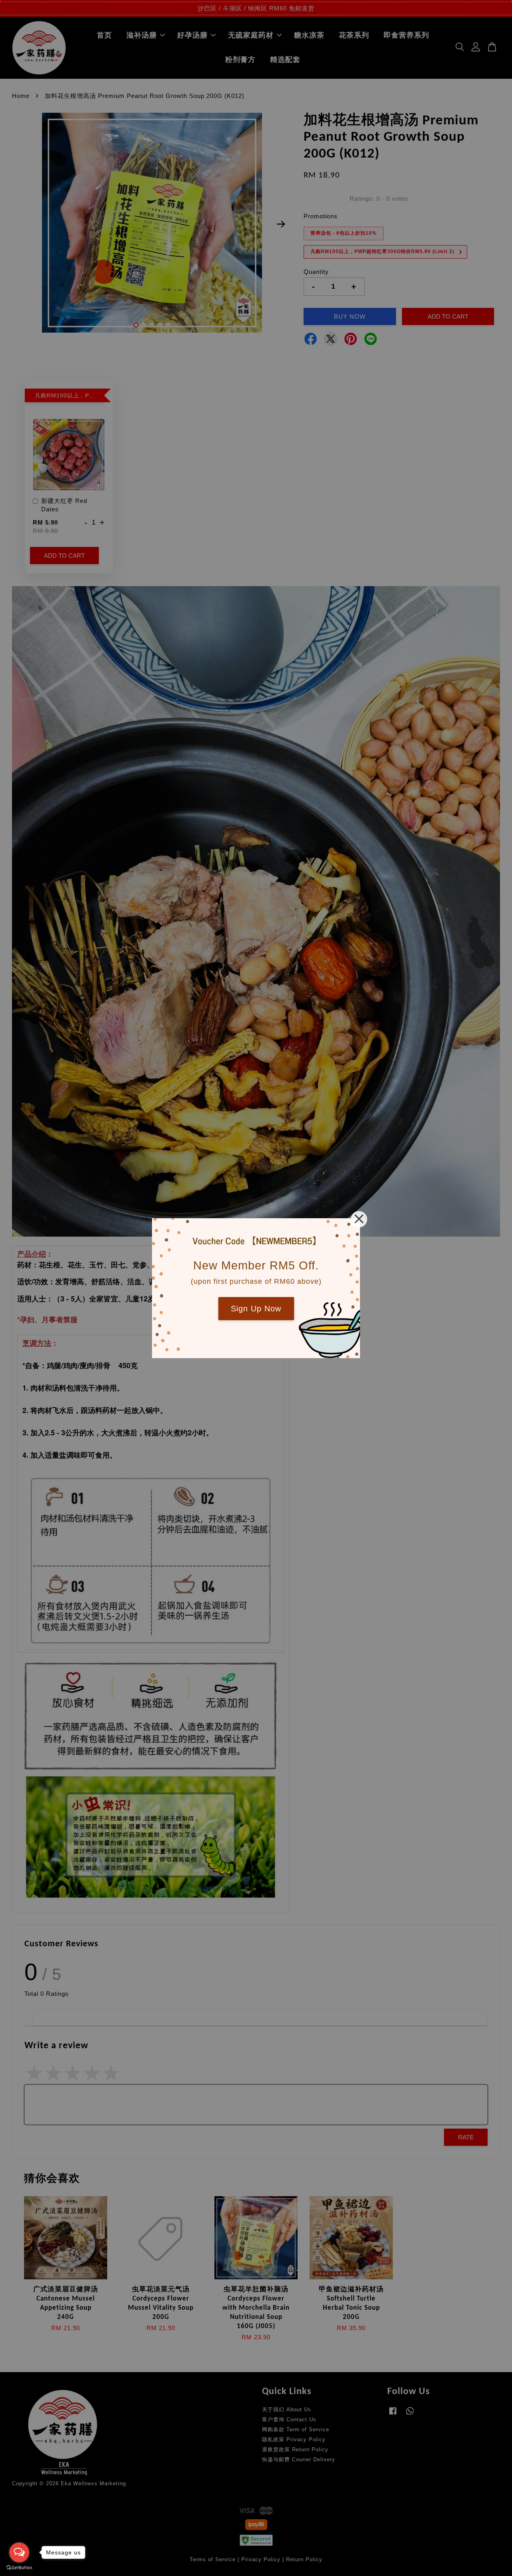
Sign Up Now (256, 1309)
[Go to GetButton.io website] (19, 2568)
